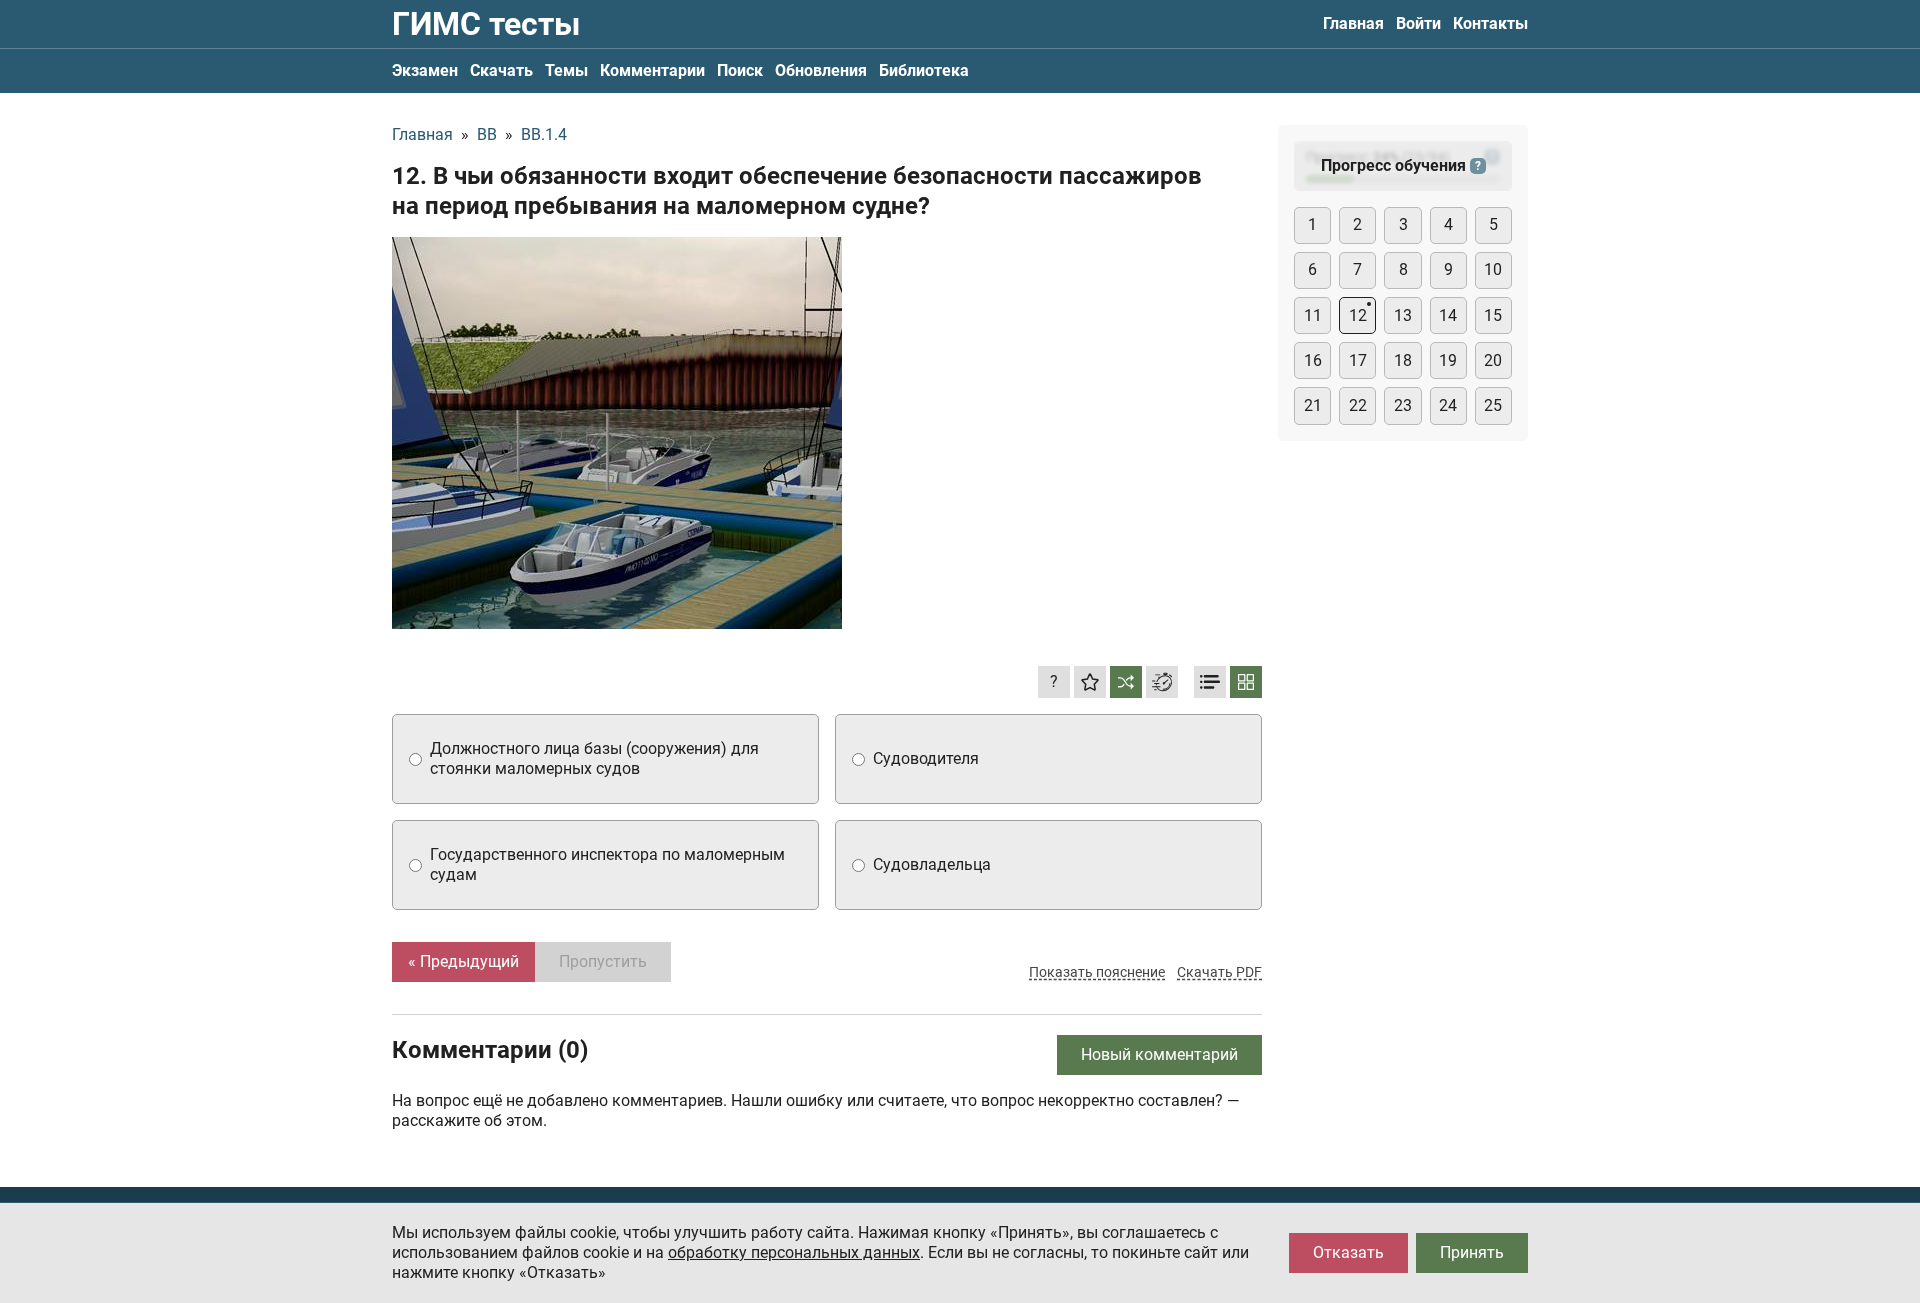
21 (1313, 405)
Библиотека (924, 70)
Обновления (821, 70)
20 (1493, 360)
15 (1493, 315)
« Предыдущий (463, 961)
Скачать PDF (1219, 972)
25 (1493, 405)
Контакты (1490, 23)
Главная (1353, 23)
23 (1403, 405)
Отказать (1348, 1252)
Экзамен (425, 70)
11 (1313, 315)
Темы (566, 70)
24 (1448, 405)
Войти (1418, 23)
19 (1448, 360)
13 (1403, 315)
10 (1493, 269)
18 (1403, 360)
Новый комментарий (1159, 1054)
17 (1358, 360)
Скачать (501, 70)
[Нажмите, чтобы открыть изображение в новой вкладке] (617, 433)
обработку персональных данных (794, 1252)
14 (1448, 315)
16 (1313, 360)
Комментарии (652, 70)
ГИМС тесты (486, 24)
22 (1358, 405)
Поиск (740, 70)
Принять (1472, 1252)
